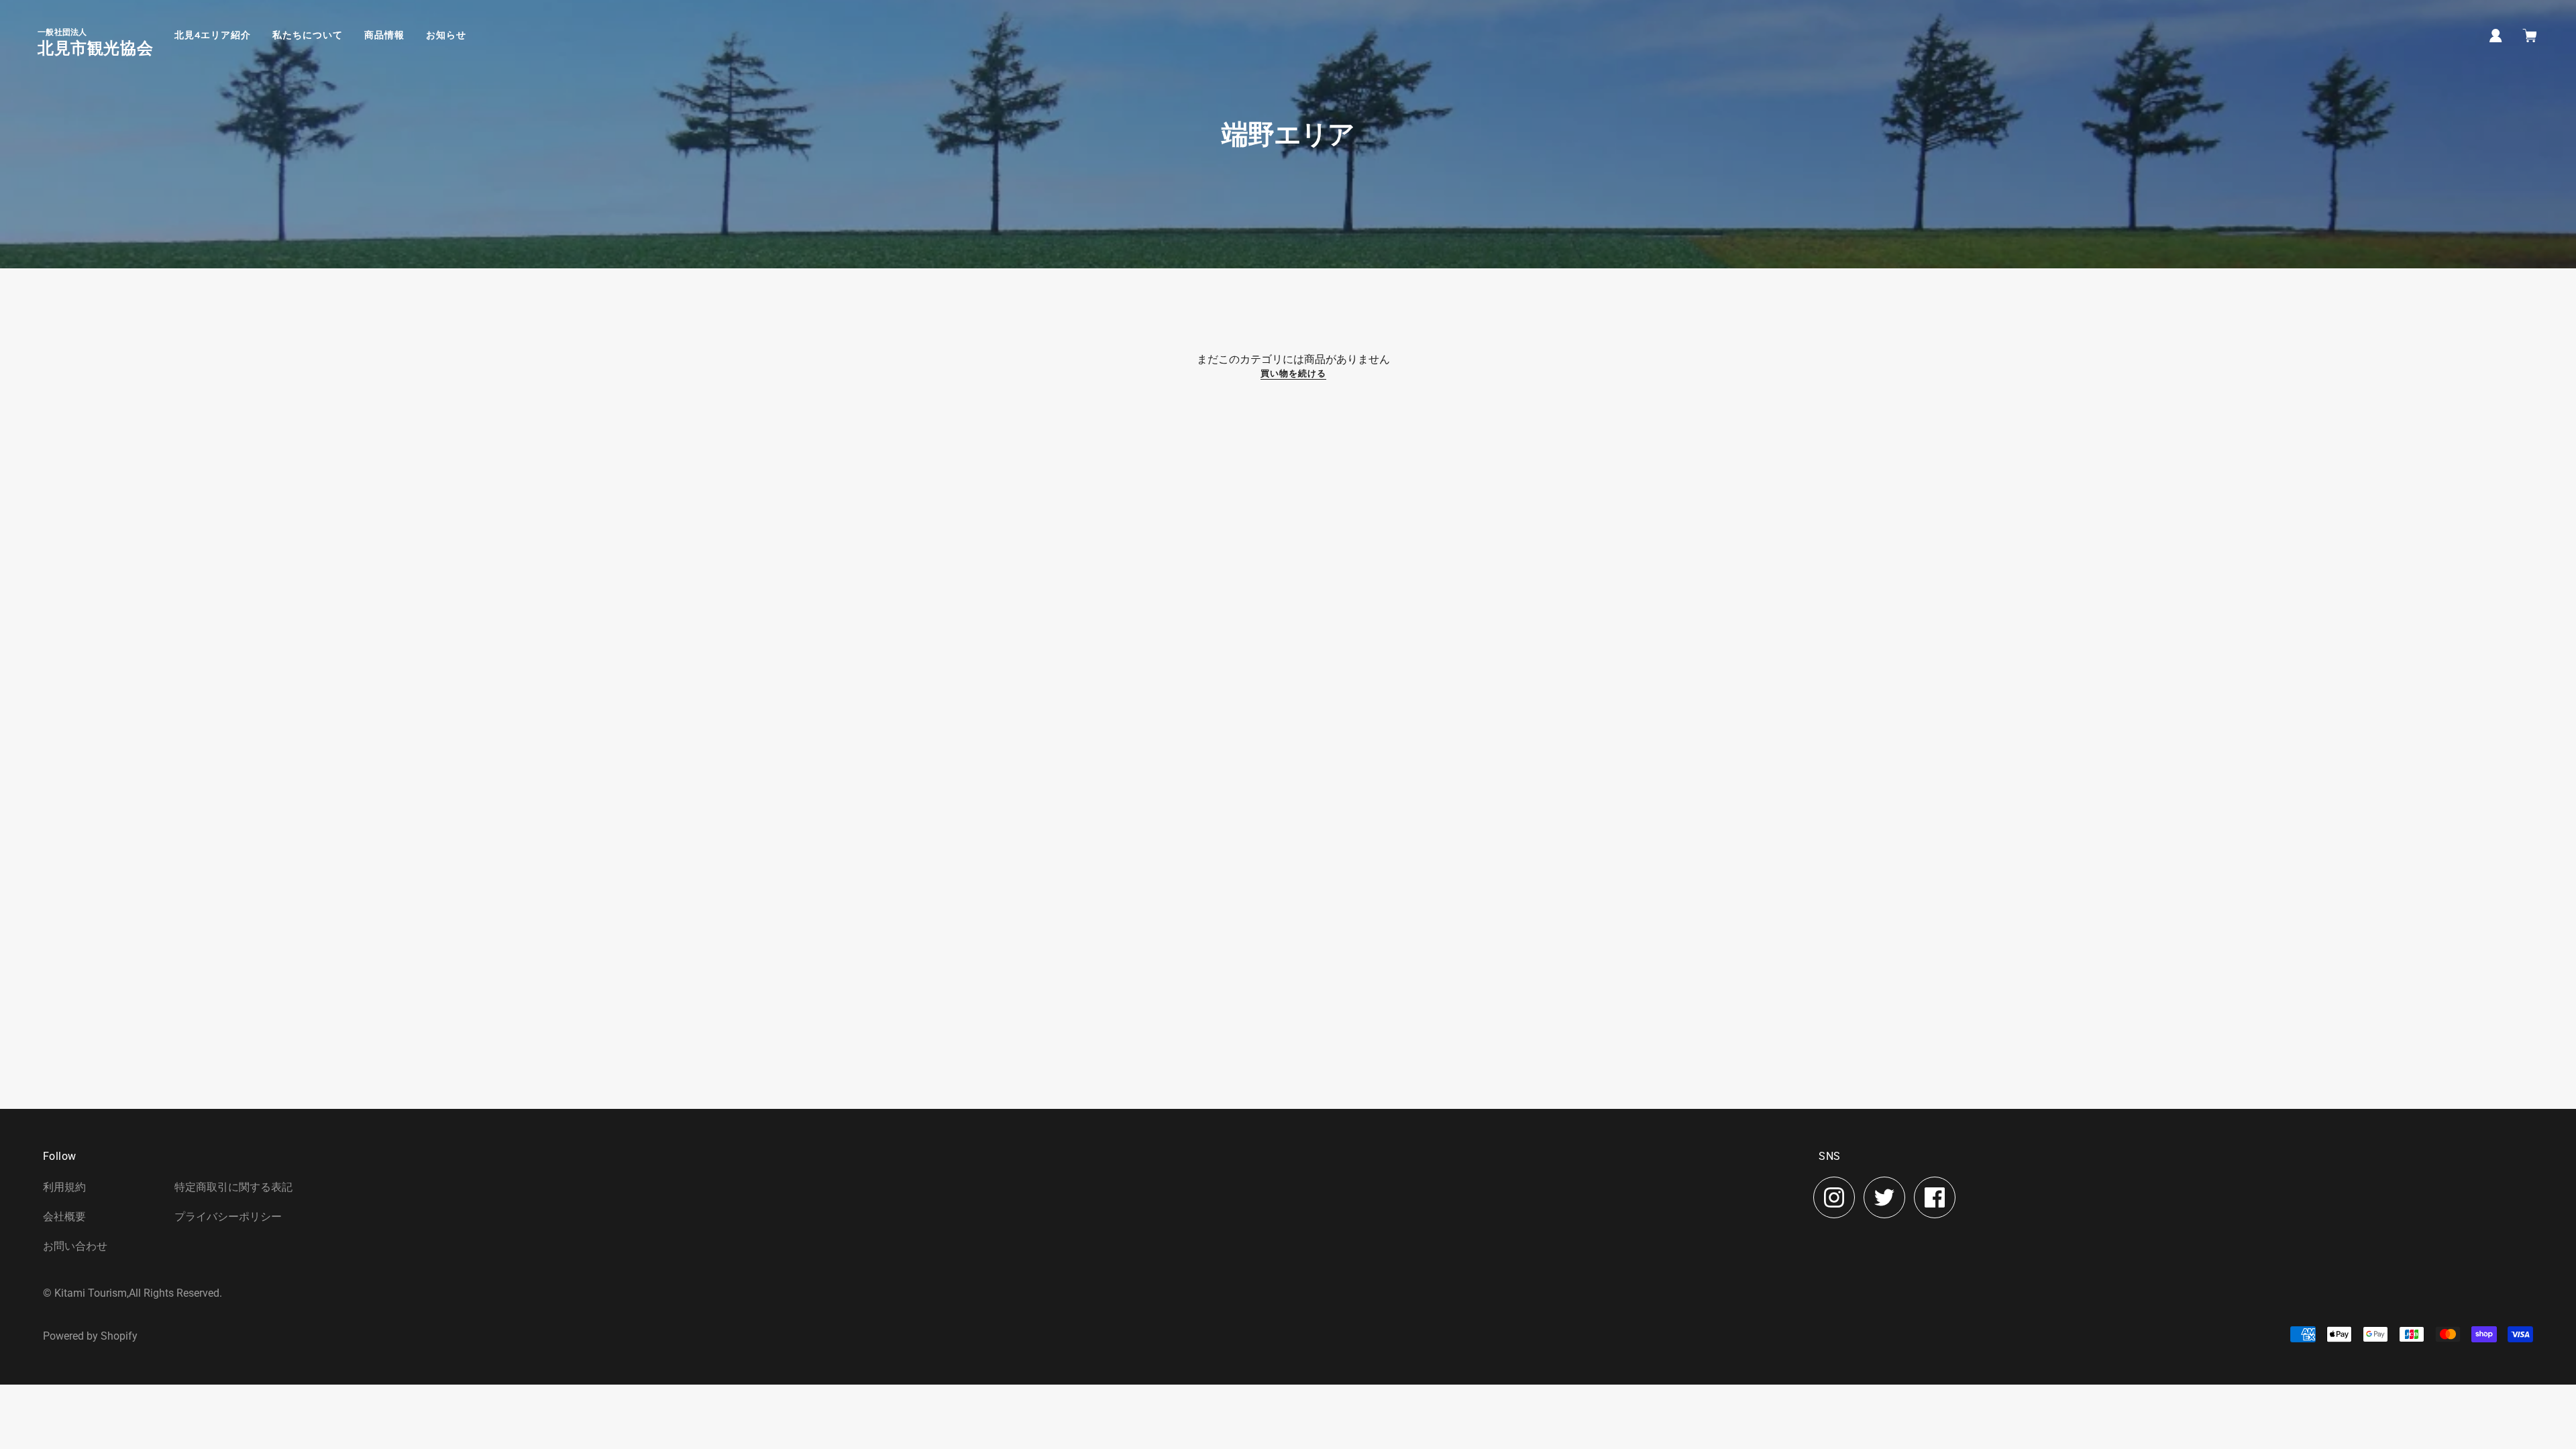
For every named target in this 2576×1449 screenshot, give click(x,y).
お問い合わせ (75, 1246)
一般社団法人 (62, 32)
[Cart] (2531, 37)
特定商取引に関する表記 (233, 1187)
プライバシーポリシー (228, 1217)
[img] (1834, 1197)
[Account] (2496, 35)
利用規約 (64, 1187)
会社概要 (64, 1217)
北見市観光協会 (95, 48)
